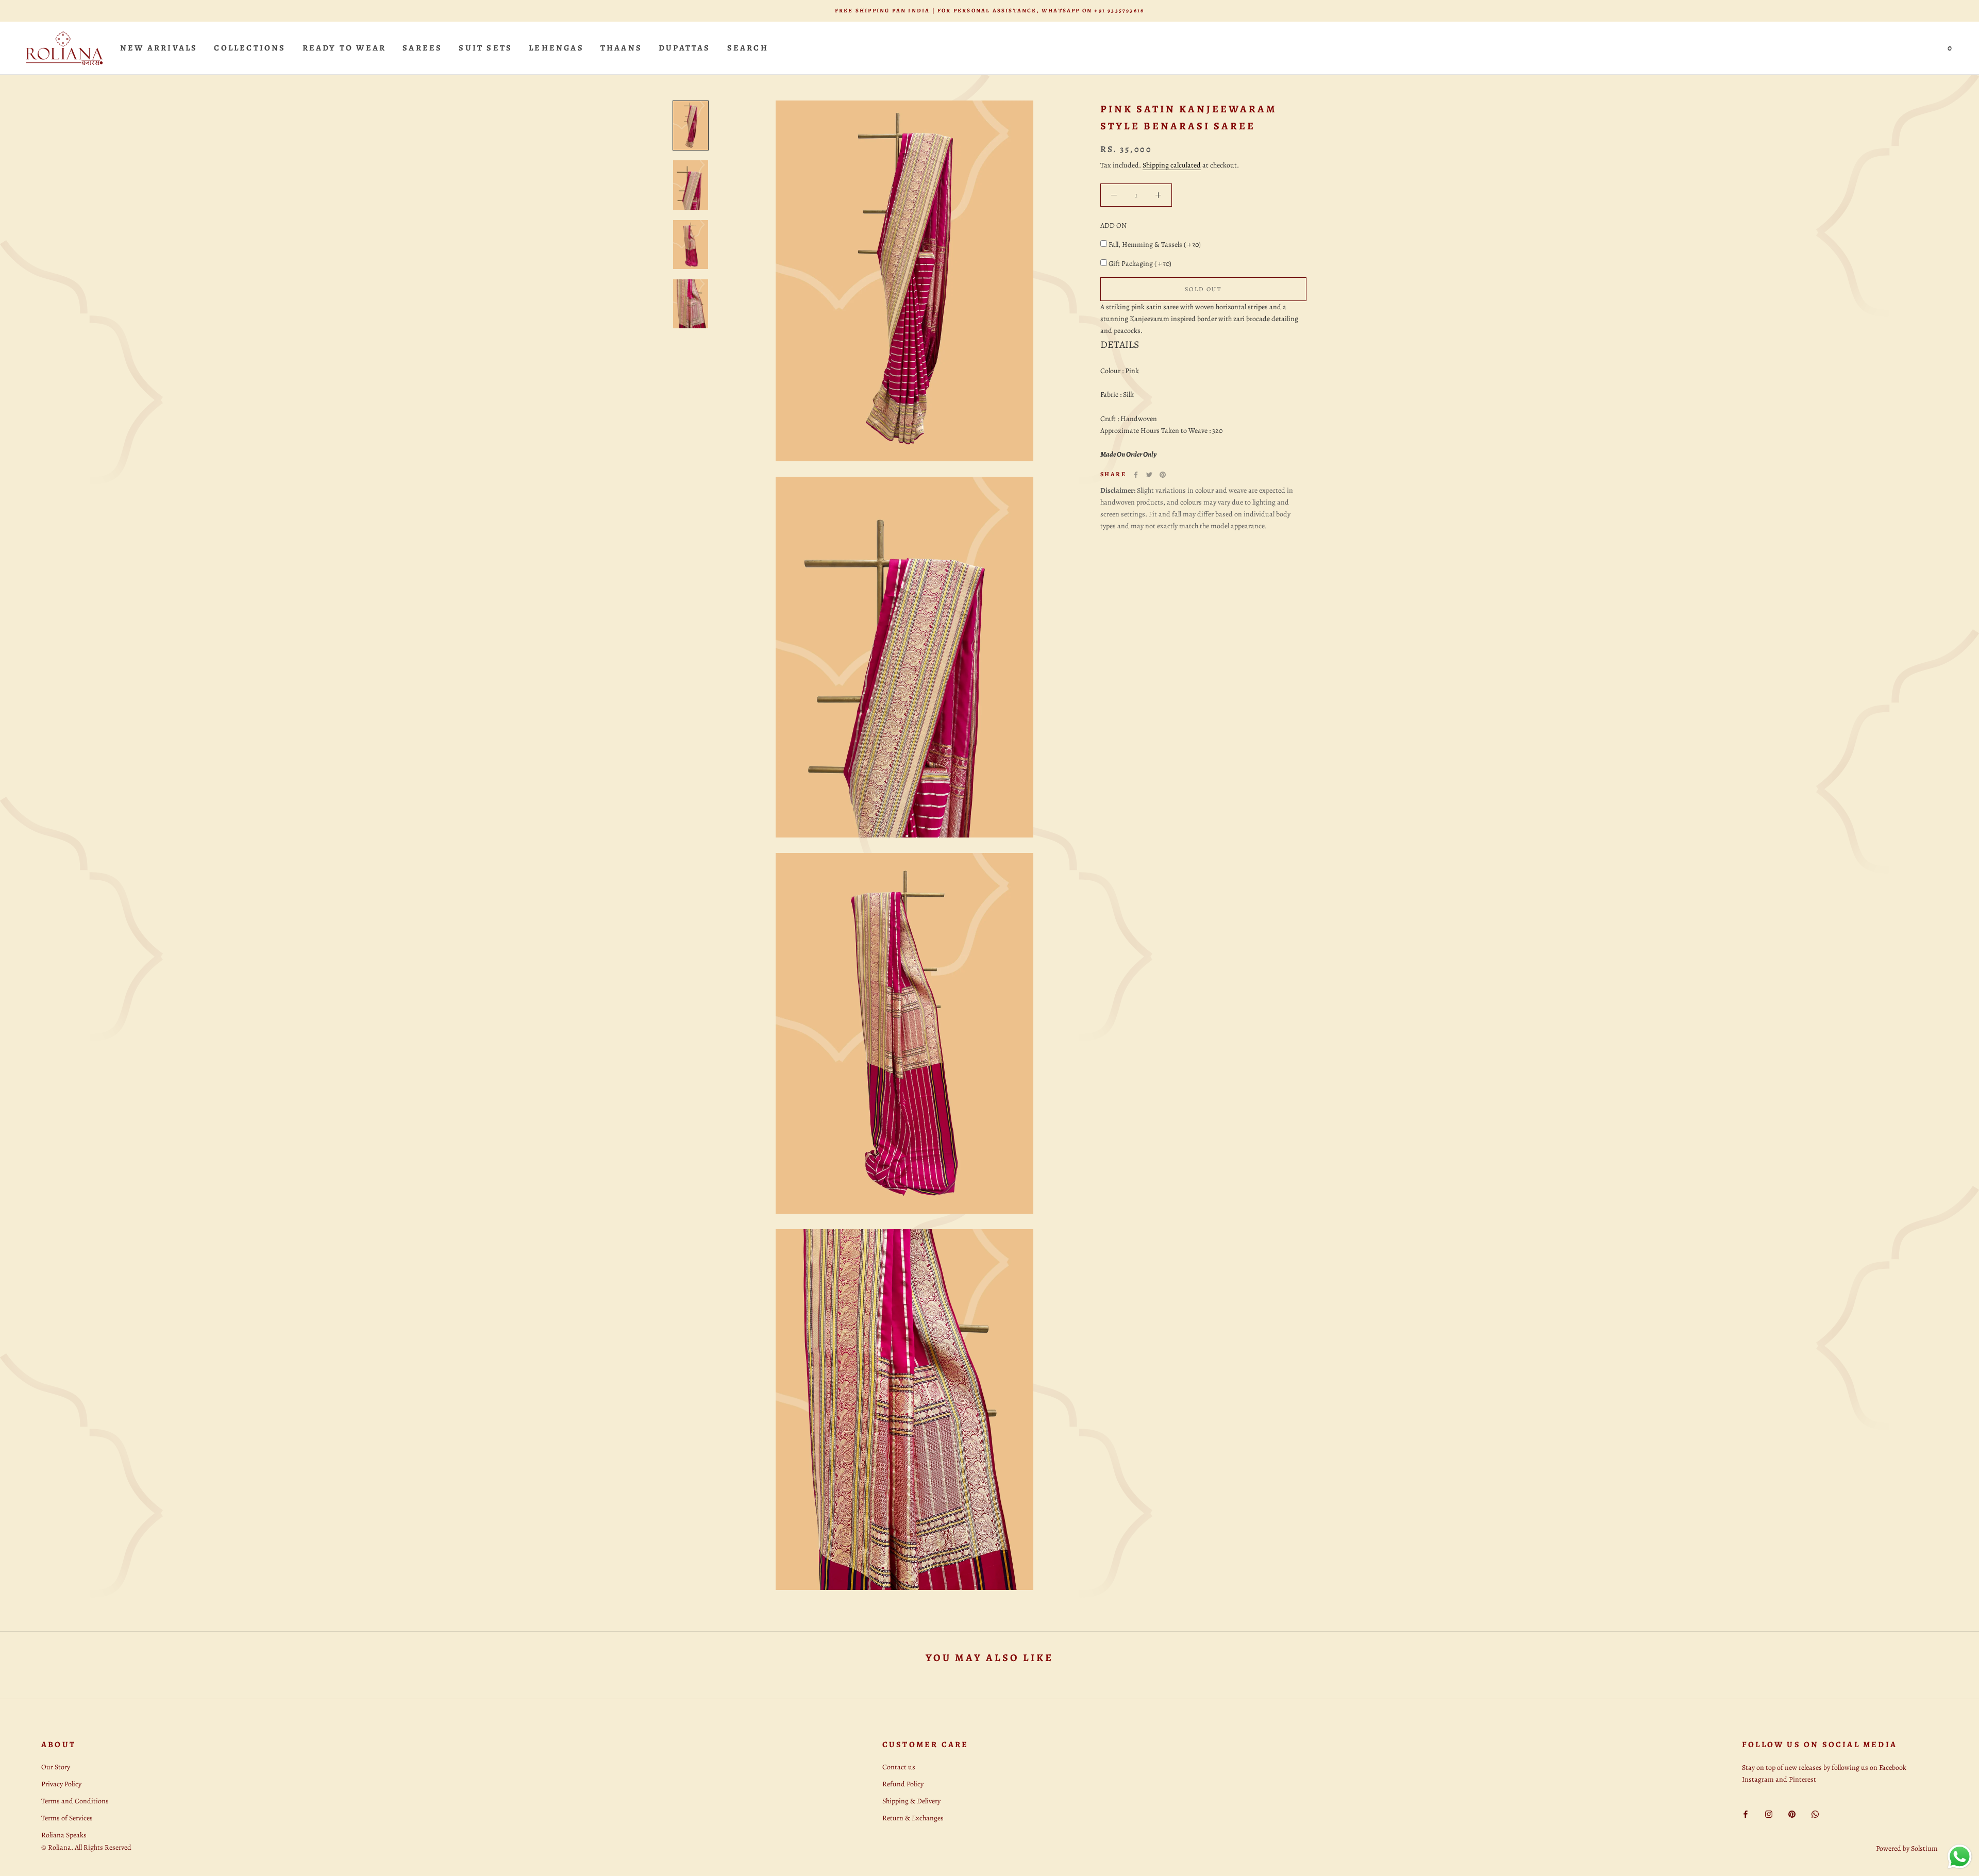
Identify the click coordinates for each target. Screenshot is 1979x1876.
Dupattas (685, 48)
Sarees (422, 48)
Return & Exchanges (913, 1818)
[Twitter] (1149, 475)
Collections (250, 48)
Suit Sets (485, 48)
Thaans (621, 48)
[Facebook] (1136, 475)
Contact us (899, 1767)
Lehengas (556, 48)
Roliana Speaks (64, 1835)
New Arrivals (159, 48)
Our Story (56, 1767)
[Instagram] (1769, 1813)
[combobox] (1203, 319)
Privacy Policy (61, 1784)
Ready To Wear (345, 48)
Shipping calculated (1172, 165)
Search (748, 48)
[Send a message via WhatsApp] (1960, 1857)
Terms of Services (67, 1818)
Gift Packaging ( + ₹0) (1140, 264)
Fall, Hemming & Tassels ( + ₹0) (1155, 245)
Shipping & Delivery (911, 1801)
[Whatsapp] (1815, 1813)
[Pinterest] (1163, 475)
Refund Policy (903, 1784)
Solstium (1924, 1848)
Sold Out (1203, 289)
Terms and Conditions (75, 1801)
